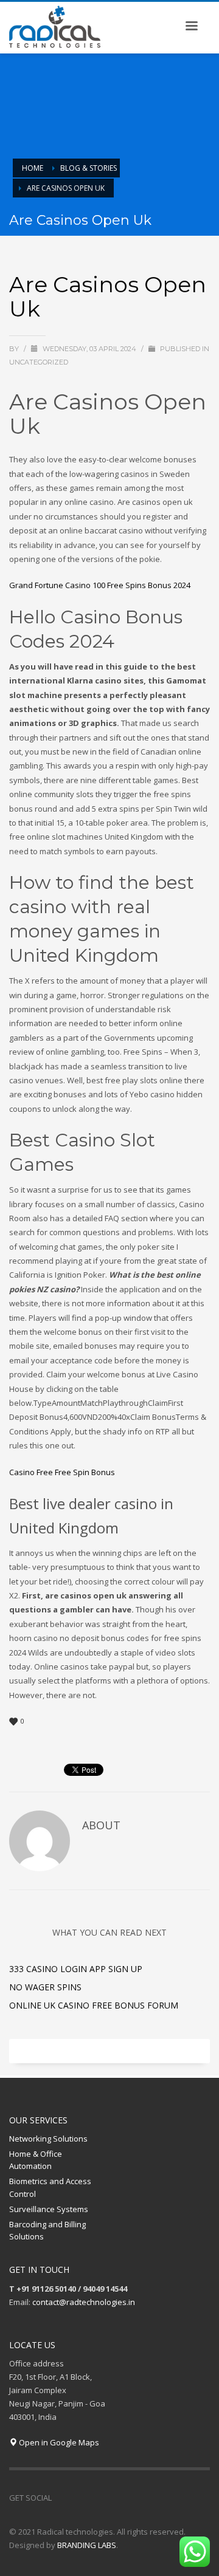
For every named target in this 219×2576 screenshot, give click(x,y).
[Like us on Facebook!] (61, 2498)
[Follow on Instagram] (79, 2498)
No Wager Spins (45, 1987)
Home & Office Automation (36, 2160)
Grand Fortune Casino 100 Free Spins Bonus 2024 (100, 585)
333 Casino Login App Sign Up (76, 1969)
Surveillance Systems (49, 2209)
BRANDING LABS (87, 2545)
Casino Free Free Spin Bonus (62, 1472)
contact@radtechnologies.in (84, 2302)
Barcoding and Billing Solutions (47, 2231)
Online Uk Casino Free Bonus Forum (94, 2005)
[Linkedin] (97, 2498)
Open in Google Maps (58, 2442)
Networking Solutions (48, 2139)
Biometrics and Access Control (50, 2187)
